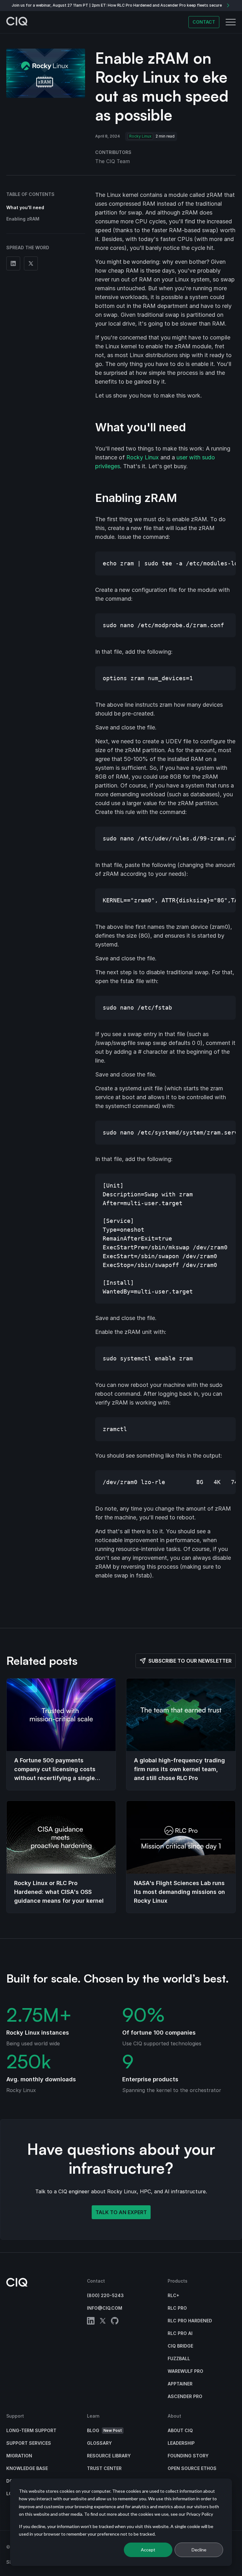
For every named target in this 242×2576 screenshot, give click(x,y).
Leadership (181, 2443)
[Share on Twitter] (31, 263)
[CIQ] (17, 22)
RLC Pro (177, 2308)
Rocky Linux (140, 136)
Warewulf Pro (185, 2371)
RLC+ (173, 2295)
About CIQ (180, 2430)
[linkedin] (91, 2322)
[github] (115, 2322)
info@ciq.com (105, 2308)
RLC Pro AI (180, 2333)
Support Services (29, 2443)
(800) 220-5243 (105, 2295)
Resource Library (109, 2456)
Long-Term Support (31, 2430)
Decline (199, 2550)
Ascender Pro (185, 2396)
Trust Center (104, 2468)
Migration (19, 2456)
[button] (231, 22)
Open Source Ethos (192, 2468)
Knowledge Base (27, 2468)
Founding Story (188, 2456)
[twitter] (103, 2322)
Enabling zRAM (23, 219)
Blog (104, 2430)
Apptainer (180, 2384)
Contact (204, 22)
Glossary (99, 2443)
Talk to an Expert (121, 2212)
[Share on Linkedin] (13, 263)
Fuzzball (179, 2358)
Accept (148, 2550)
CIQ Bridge (180, 2346)
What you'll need (25, 207)
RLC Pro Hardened (190, 2321)
